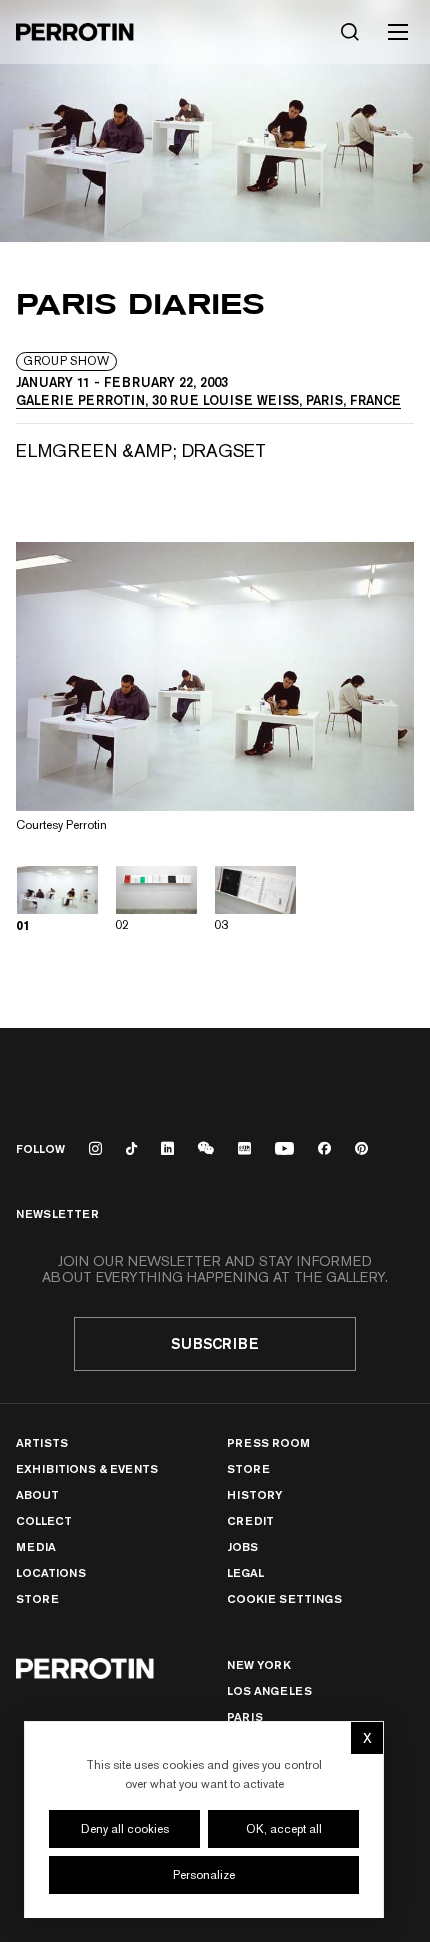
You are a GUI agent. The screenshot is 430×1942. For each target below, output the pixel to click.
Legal (245, 1572)
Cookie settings (284, 1599)
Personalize (204, 1875)
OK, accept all (284, 1829)
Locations (51, 1572)
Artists (42, 1442)
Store (37, 1598)
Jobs (242, 1546)
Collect (44, 1520)
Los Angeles (269, 1690)
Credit (250, 1520)
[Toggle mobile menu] (398, 32)
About (37, 1494)
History (254, 1494)
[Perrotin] (75, 32)
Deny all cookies (125, 1829)
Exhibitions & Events (87, 1468)
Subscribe (215, 1343)
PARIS (245, 1716)
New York (259, 1664)
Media (36, 1546)
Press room (268, 1442)
